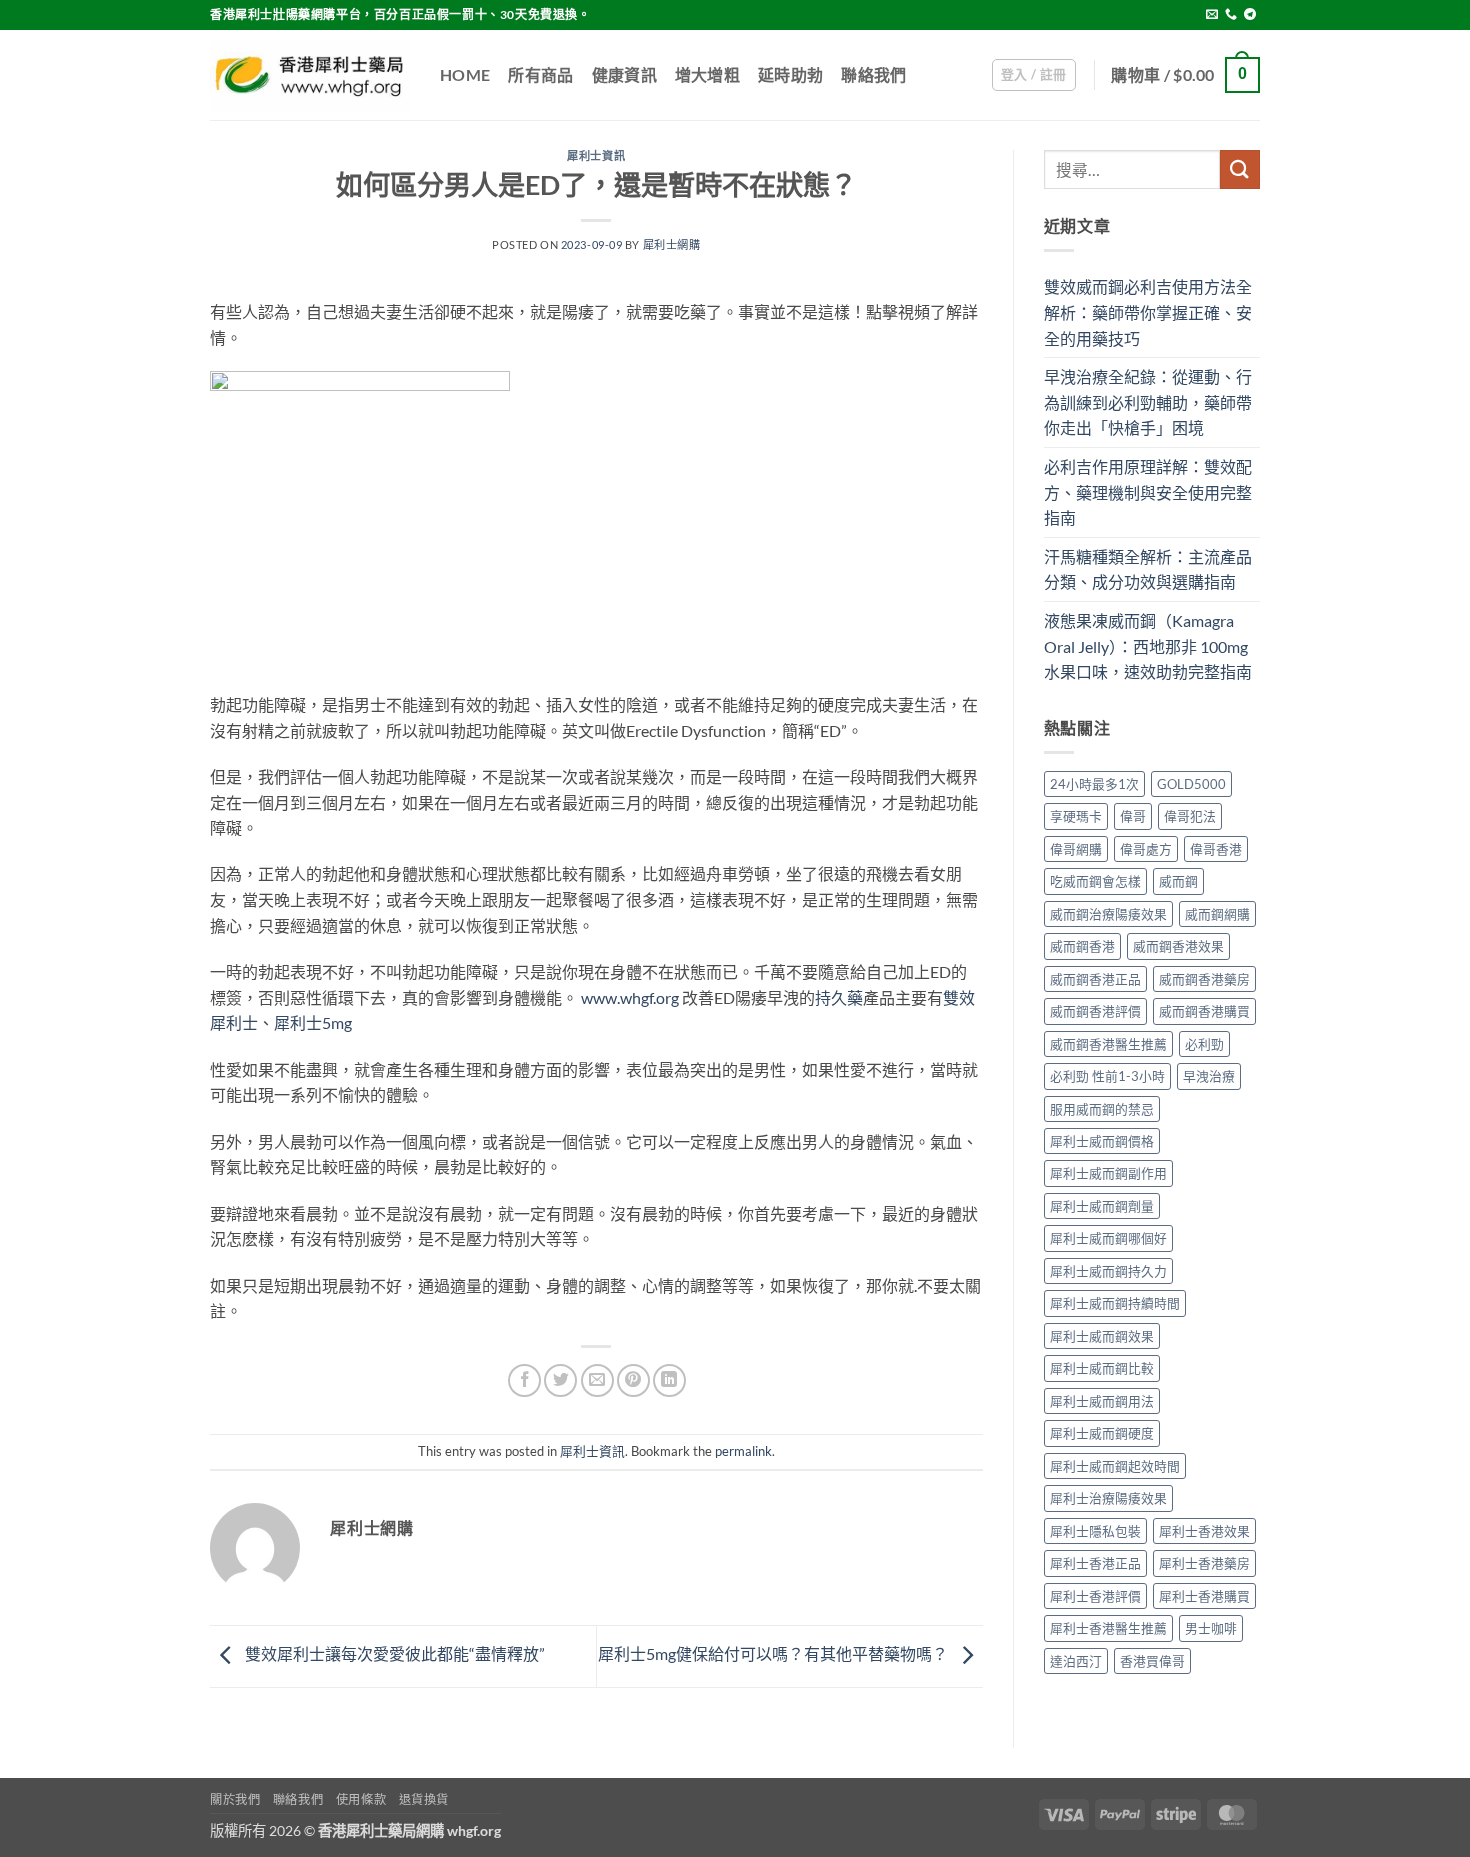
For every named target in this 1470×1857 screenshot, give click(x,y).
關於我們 (235, 1799)
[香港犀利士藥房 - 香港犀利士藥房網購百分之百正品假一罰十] (310, 75)
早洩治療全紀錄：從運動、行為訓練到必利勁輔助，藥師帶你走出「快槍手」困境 (1148, 402)
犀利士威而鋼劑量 (1102, 1206)
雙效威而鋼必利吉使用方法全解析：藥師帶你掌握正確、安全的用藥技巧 (1148, 312)
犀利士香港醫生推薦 (1108, 1628)
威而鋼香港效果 (1178, 946)
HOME (465, 74)
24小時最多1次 (1094, 784)
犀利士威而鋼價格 (1102, 1141)
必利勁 (1204, 1044)
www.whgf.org (630, 997)
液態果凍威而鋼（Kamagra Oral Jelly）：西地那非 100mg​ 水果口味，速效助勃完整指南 (1148, 646)
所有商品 (540, 74)
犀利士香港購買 (1204, 1596)
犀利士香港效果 (1204, 1531)
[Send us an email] (1212, 15)
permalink (743, 1451)
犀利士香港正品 (1095, 1563)
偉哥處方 (1146, 849)
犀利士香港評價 (1095, 1596)
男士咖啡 (1211, 1628)
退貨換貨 (424, 1799)
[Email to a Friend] (597, 1380)
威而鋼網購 (1217, 914)
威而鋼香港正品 (1095, 979)
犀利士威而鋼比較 (1102, 1368)
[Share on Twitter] (560, 1380)
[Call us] (1231, 15)
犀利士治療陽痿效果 (1108, 1498)
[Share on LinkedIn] (669, 1380)
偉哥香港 (1216, 849)
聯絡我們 (873, 74)
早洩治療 (1209, 1076)
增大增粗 (707, 74)
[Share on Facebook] (524, 1380)
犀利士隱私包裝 (1095, 1531)
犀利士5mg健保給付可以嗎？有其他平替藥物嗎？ (774, 1654)
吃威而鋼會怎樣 (1095, 881)
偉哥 (1133, 816)
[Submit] (1240, 169)
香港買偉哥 (1152, 1661)
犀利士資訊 (596, 155)
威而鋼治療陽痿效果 (1108, 914)
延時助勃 (790, 74)
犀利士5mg (313, 1022)
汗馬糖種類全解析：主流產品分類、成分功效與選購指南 (1148, 569)
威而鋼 (1178, 881)
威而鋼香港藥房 (1204, 979)
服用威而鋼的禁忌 (1102, 1109)
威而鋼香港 (1082, 946)
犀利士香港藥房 (1204, 1563)
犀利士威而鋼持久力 (1108, 1271)
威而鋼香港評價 (1095, 1011)
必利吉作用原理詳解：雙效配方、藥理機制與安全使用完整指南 (1148, 492)
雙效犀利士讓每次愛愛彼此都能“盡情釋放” (393, 1654)
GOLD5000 (1191, 784)
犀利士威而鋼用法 (1102, 1401)
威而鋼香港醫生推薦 (1108, 1044)
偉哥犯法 (1190, 816)
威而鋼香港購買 (1204, 1011)
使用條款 (361, 1799)
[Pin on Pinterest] (633, 1380)
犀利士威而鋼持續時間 (1115, 1303)
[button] (1034, 75)
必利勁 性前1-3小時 (1107, 1076)
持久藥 (839, 997)
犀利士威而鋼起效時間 (1115, 1466)
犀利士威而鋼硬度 (1102, 1433)
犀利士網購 (672, 244)
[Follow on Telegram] (1250, 15)
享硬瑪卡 (1076, 816)
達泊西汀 (1076, 1661)
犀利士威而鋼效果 (1102, 1336)
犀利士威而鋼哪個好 (1108, 1238)
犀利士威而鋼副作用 (1108, 1173)
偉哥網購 (1076, 849)
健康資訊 (624, 74)
